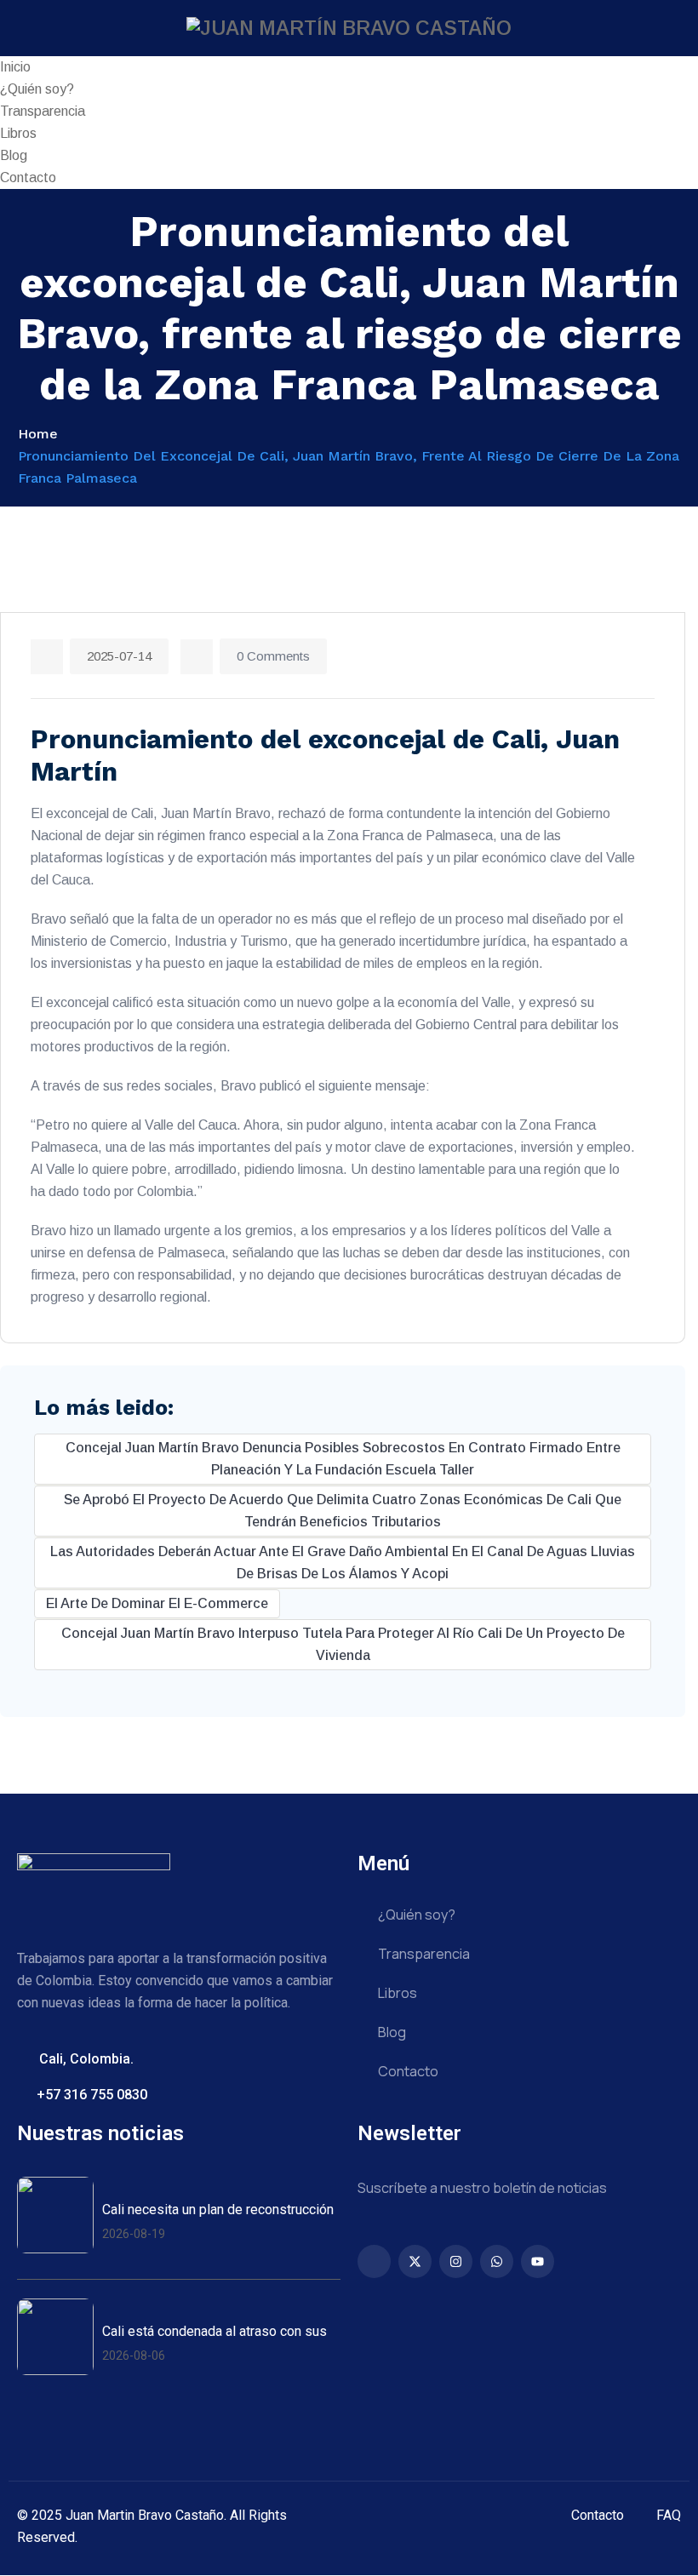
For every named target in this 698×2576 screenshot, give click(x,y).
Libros (18, 133)
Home (38, 434)
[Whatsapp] (497, 2261)
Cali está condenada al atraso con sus (215, 2331)
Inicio (15, 67)
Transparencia (43, 111)
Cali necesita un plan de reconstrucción (218, 2210)
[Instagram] (456, 2261)
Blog (14, 155)
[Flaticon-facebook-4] (374, 2261)
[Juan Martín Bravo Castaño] (349, 28)
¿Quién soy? (37, 89)
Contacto (28, 177)
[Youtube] (538, 2261)
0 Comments (273, 656)
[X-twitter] (415, 2261)
